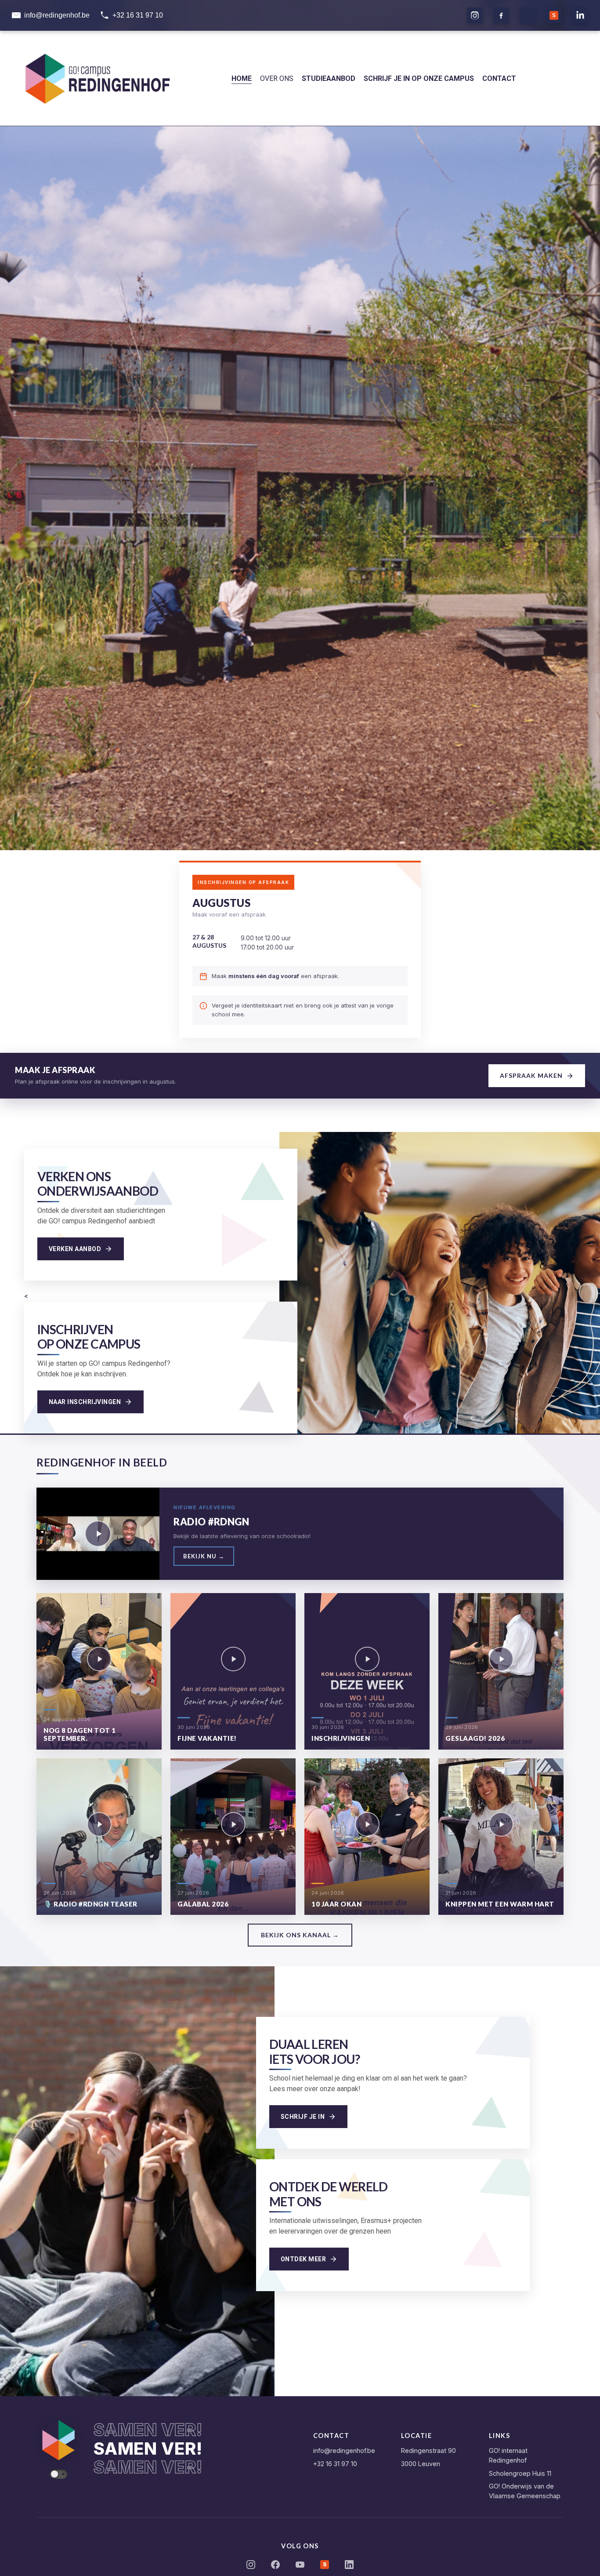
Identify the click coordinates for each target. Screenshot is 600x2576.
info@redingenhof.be (344, 2450)
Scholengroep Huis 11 (520, 2473)
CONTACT (499, 78)
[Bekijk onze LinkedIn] (580, 15)
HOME (242, 78)
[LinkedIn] (349, 2566)
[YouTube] (300, 2566)
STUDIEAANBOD (329, 78)
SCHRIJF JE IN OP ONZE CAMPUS (419, 78)
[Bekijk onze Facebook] (501, 15)
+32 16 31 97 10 (335, 2464)
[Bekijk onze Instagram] (475, 15)
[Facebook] (275, 2566)
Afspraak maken (531, 1075)
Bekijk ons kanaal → (300, 1935)
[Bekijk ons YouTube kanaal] (528, 15)
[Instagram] (251, 2566)
